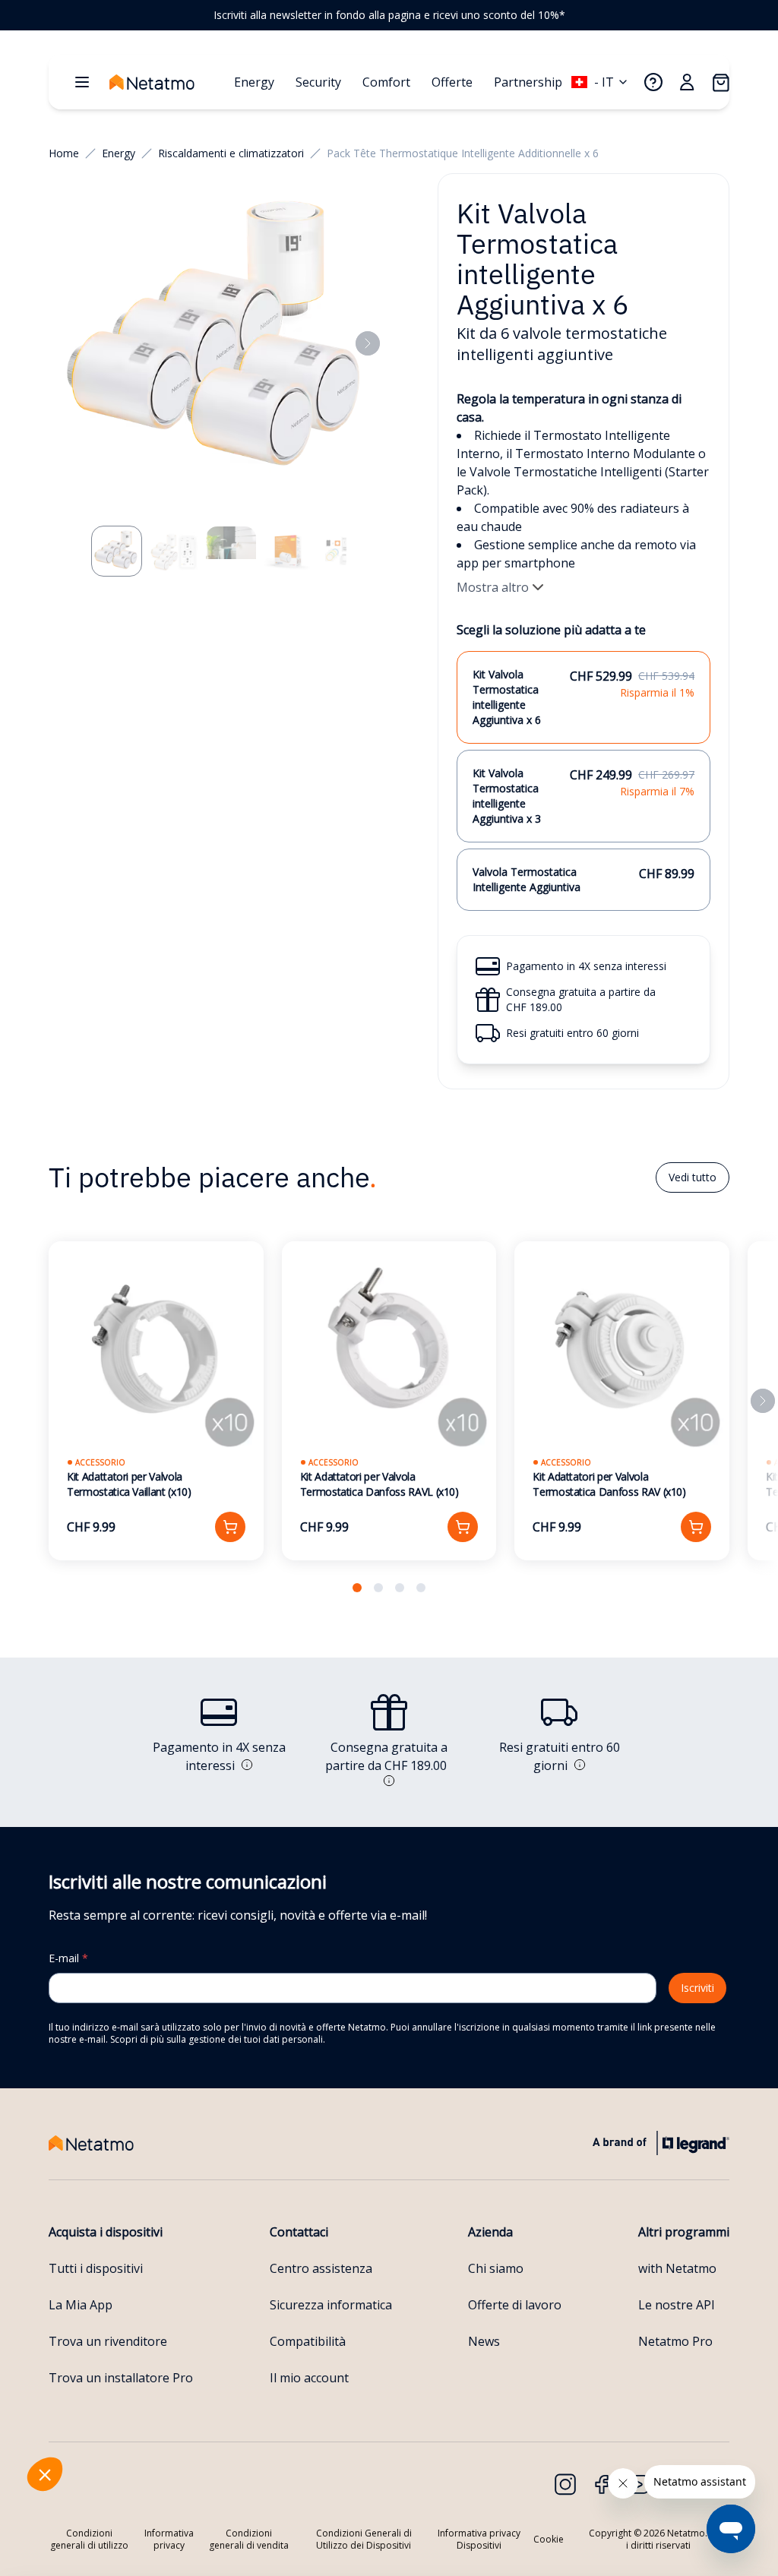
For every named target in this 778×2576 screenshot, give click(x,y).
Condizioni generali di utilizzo (89, 2539)
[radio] (583, 697)
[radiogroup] (583, 781)
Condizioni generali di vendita (249, 2539)
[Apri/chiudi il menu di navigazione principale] (82, 82)
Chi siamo (496, 2268)
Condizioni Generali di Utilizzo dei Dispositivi (364, 2539)
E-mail (68, 1958)
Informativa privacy (169, 2539)
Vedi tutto (693, 1177)
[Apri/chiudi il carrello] (720, 82)
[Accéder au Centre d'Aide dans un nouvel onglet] (653, 82)
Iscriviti (697, 1988)
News (484, 2341)
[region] (389, 15)
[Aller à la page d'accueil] (167, 82)
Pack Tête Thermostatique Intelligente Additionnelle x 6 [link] (463, 153)
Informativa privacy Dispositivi (479, 2539)
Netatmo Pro (675, 2341)
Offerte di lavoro (515, 2305)
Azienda (490, 2232)
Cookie (549, 2539)
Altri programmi (684, 2232)
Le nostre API (677, 2305)
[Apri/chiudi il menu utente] (687, 82)
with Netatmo (677, 2268)
